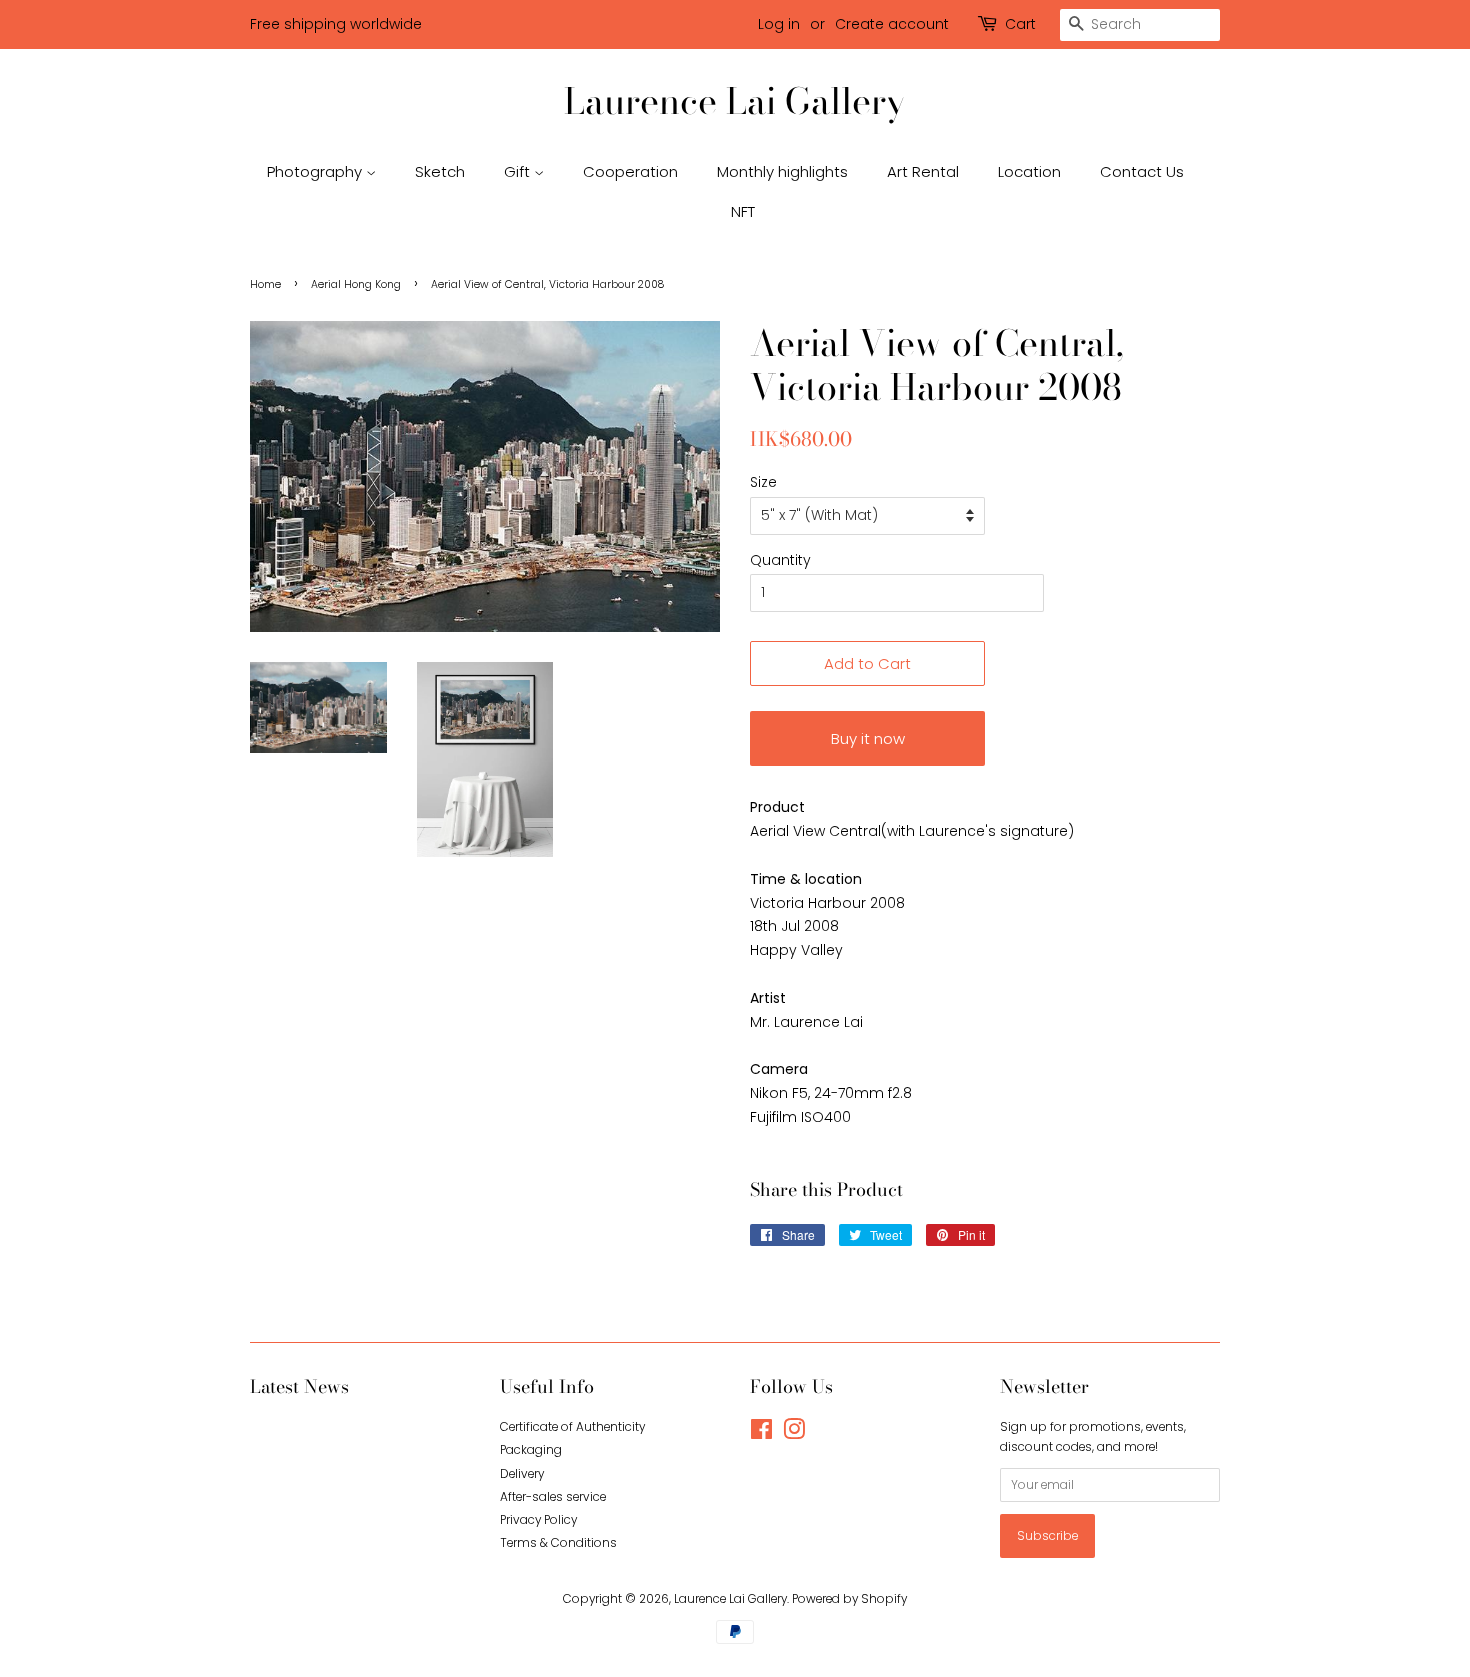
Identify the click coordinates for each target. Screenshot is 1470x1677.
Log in (779, 24)
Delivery (522, 1474)
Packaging (531, 1450)
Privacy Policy (538, 1520)
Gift (519, 171)
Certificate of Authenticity (572, 1427)
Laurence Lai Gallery (735, 100)
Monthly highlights (782, 171)
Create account (892, 24)
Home (265, 284)
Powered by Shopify (849, 1599)
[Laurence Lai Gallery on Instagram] (794, 1434)
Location (1029, 171)
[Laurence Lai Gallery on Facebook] (761, 1434)
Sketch (440, 171)
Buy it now (868, 738)
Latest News (299, 1386)
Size (763, 482)
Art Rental (923, 171)
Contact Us (1142, 171)
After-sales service (553, 1497)
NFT (743, 211)
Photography (316, 171)
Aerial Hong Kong (356, 284)
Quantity (780, 560)
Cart (1020, 24)
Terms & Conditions (558, 1543)
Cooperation (630, 171)
